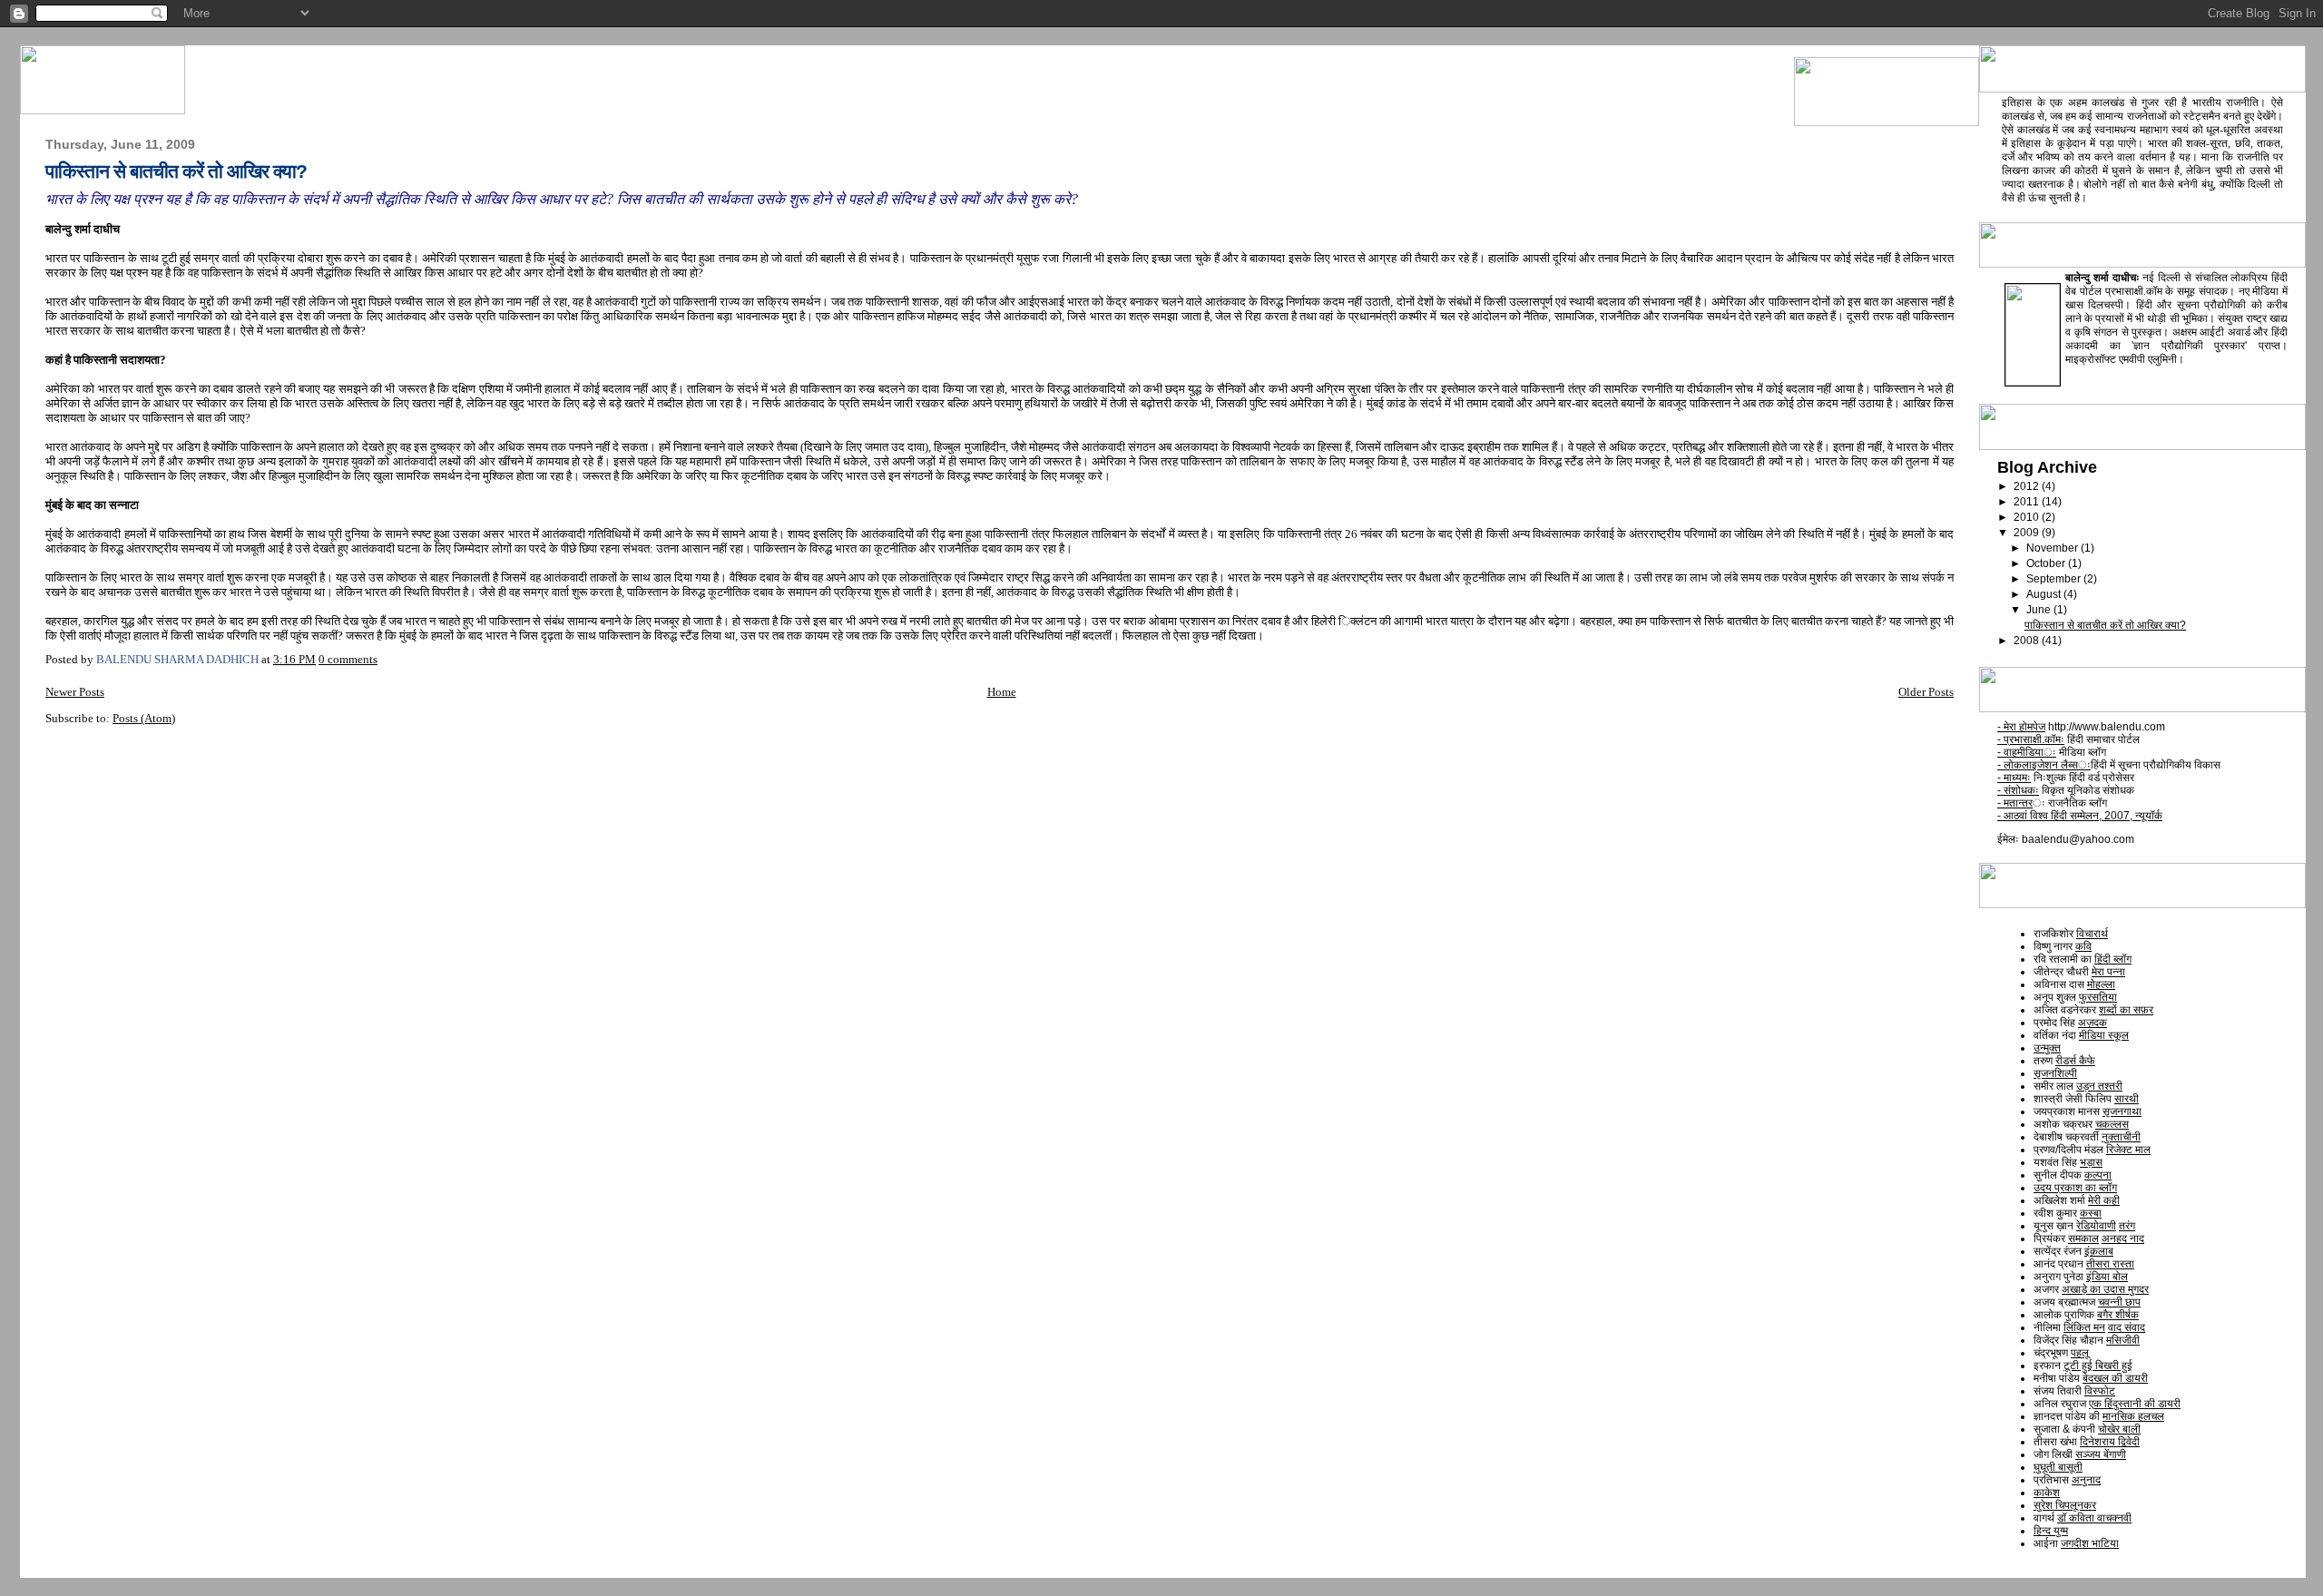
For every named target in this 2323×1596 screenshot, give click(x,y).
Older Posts (1926, 692)
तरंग (2127, 1226)
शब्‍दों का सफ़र (2126, 1010)
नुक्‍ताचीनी (2121, 1137)
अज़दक (2093, 1023)
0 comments (348, 659)
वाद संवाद (2127, 1327)
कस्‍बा (2091, 1213)
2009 (2028, 533)
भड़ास (2091, 1162)
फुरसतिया (2098, 997)
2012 (2028, 486)
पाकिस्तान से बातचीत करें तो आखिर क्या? (176, 171)
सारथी (2127, 1099)
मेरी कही (2104, 1200)
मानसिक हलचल (2133, 1416)
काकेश (2047, 1493)
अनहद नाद (2123, 1239)
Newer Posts (75, 692)
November (2053, 548)
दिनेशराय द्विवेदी (2110, 1442)
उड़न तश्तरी (2099, 1086)
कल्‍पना (2098, 1175)
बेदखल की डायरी (2115, 1378)
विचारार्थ (2092, 934)
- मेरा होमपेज (2021, 727)
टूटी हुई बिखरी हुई (2098, 1366)
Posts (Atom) (144, 718)
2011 (2028, 502)
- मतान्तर (2015, 803)
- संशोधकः (2018, 790)
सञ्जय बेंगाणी (2101, 1454)
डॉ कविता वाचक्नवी (2094, 1518)
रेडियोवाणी (2096, 1226)
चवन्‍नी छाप (2119, 1302)
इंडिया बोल (2107, 1277)
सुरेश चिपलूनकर (2065, 1505)
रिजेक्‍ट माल (2128, 1150)
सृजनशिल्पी (2055, 1073)
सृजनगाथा (2122, 1111)
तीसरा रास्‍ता (2110, 1264)
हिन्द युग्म (2051, 1531)
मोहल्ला (2101, 984)
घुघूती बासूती (2058, 1467)
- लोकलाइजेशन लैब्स (2044, 765)
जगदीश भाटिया (2090, 1543)
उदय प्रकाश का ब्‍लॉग (2075, 1188)
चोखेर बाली (2119, 1429)
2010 (2028, 517)
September (2055, 579)
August (2045, 594)
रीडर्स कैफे (2075, 1061)
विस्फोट (2100, 1391)
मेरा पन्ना (2108, 972)
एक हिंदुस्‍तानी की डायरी (2135, 1404)
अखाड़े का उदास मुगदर (2105, 1289)
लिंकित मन (2084, 1327)
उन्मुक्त (2047, 1048)
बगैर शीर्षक (2118, 1315)
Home (1002, 692)
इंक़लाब (2099, 1251)
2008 (2028, 641)
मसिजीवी (2123, 1340)
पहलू (2080, 1353)
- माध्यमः (2014, 778)
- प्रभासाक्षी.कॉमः (2031, 739)
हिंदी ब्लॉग (2113, 959)
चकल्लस (2112, 1124)
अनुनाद (2086, 1480)
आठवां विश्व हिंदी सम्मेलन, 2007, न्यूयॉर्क (2080, 816)
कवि (2083, 946)
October (2047, 563)
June (2040, 610)
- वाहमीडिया (2027, 752)
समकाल (2083, 1239)
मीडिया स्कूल (2104, 1035)
